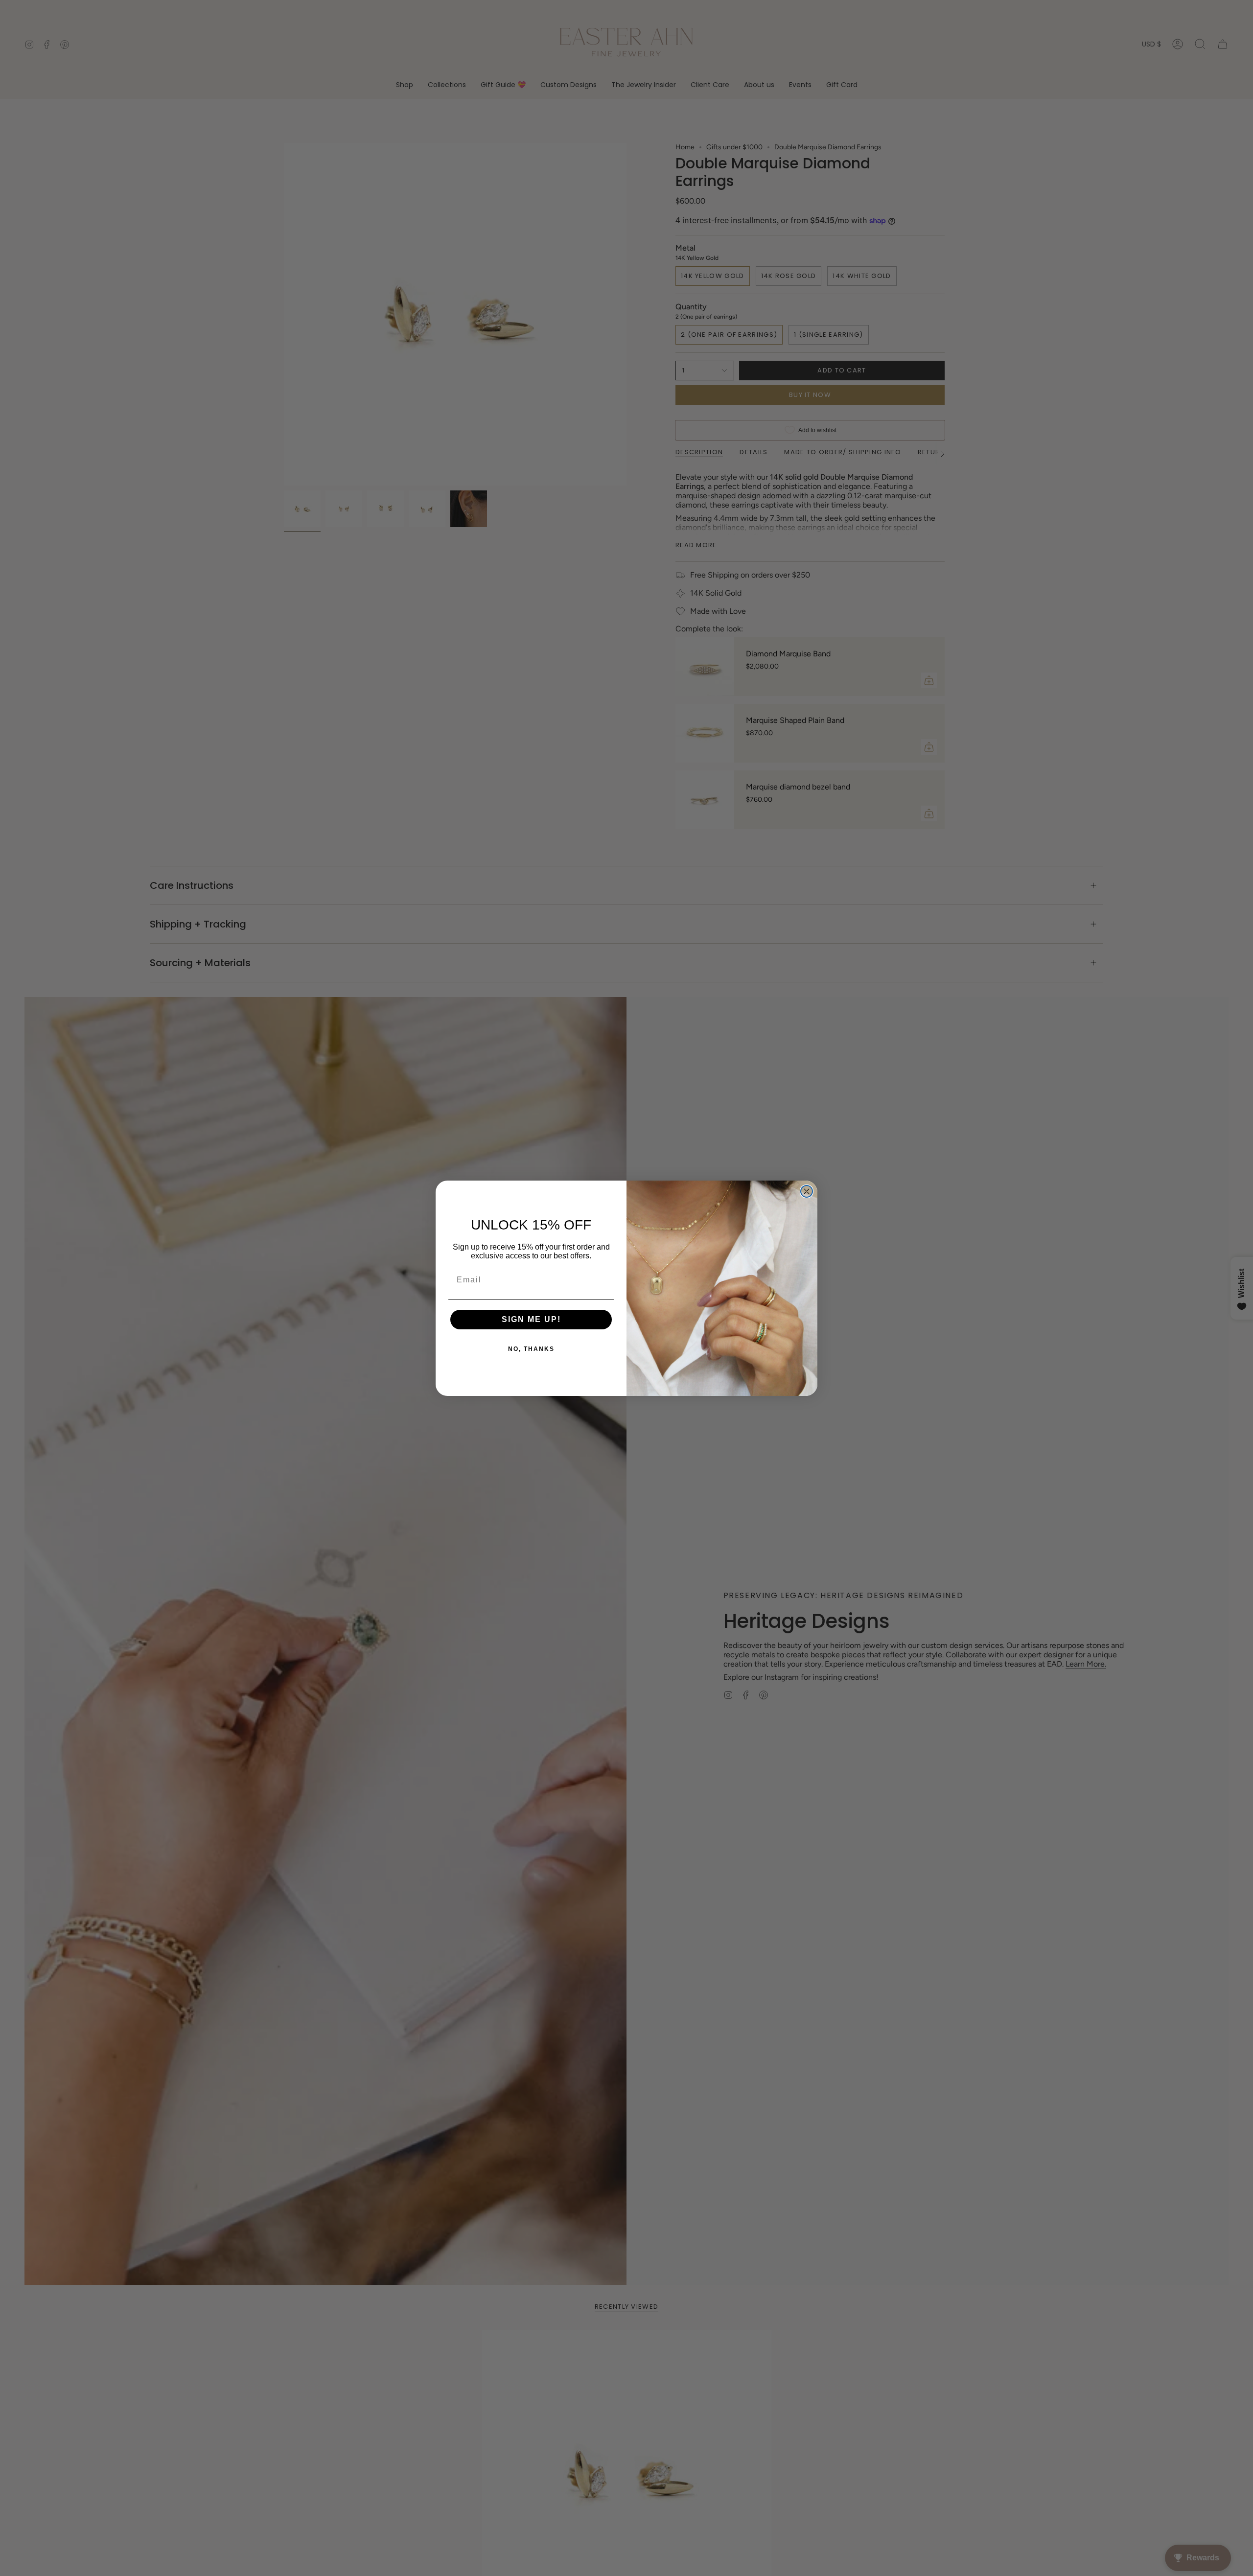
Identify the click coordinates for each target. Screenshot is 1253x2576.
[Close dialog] (807, 1191)
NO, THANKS (531, 1349)
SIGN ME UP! (531, 1319)
